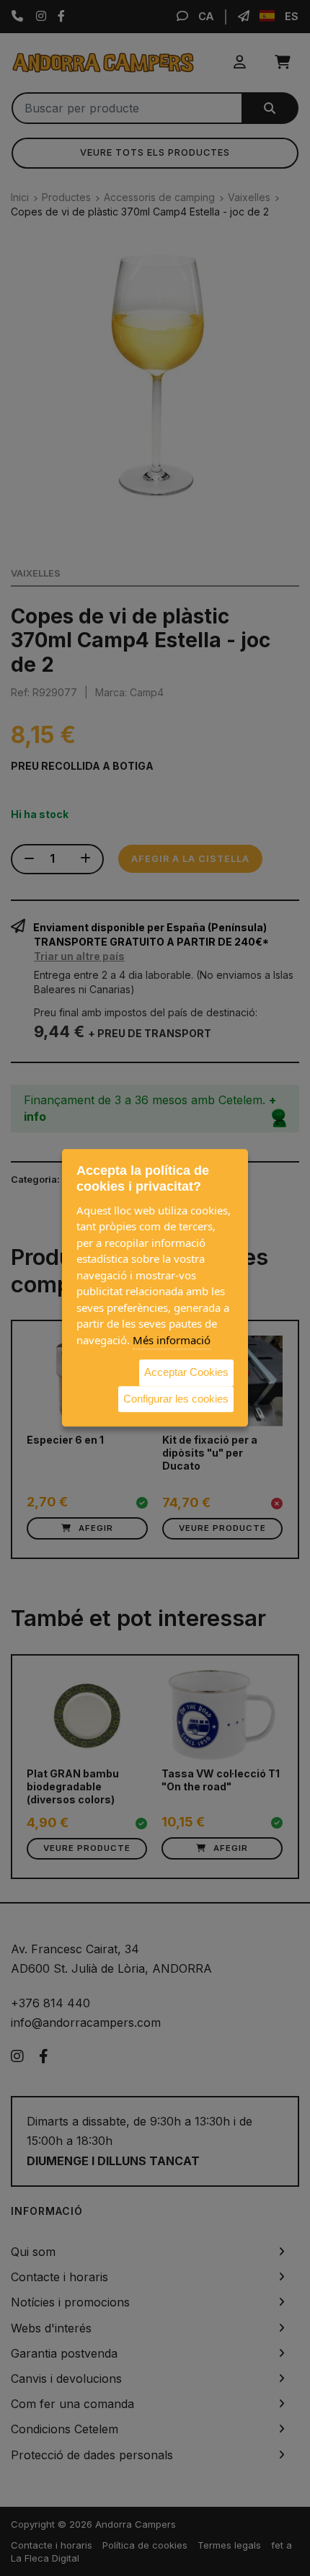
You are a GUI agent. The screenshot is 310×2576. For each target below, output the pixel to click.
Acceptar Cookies (186, 1372)
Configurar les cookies (176, 1399)
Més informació (172, 1340)
